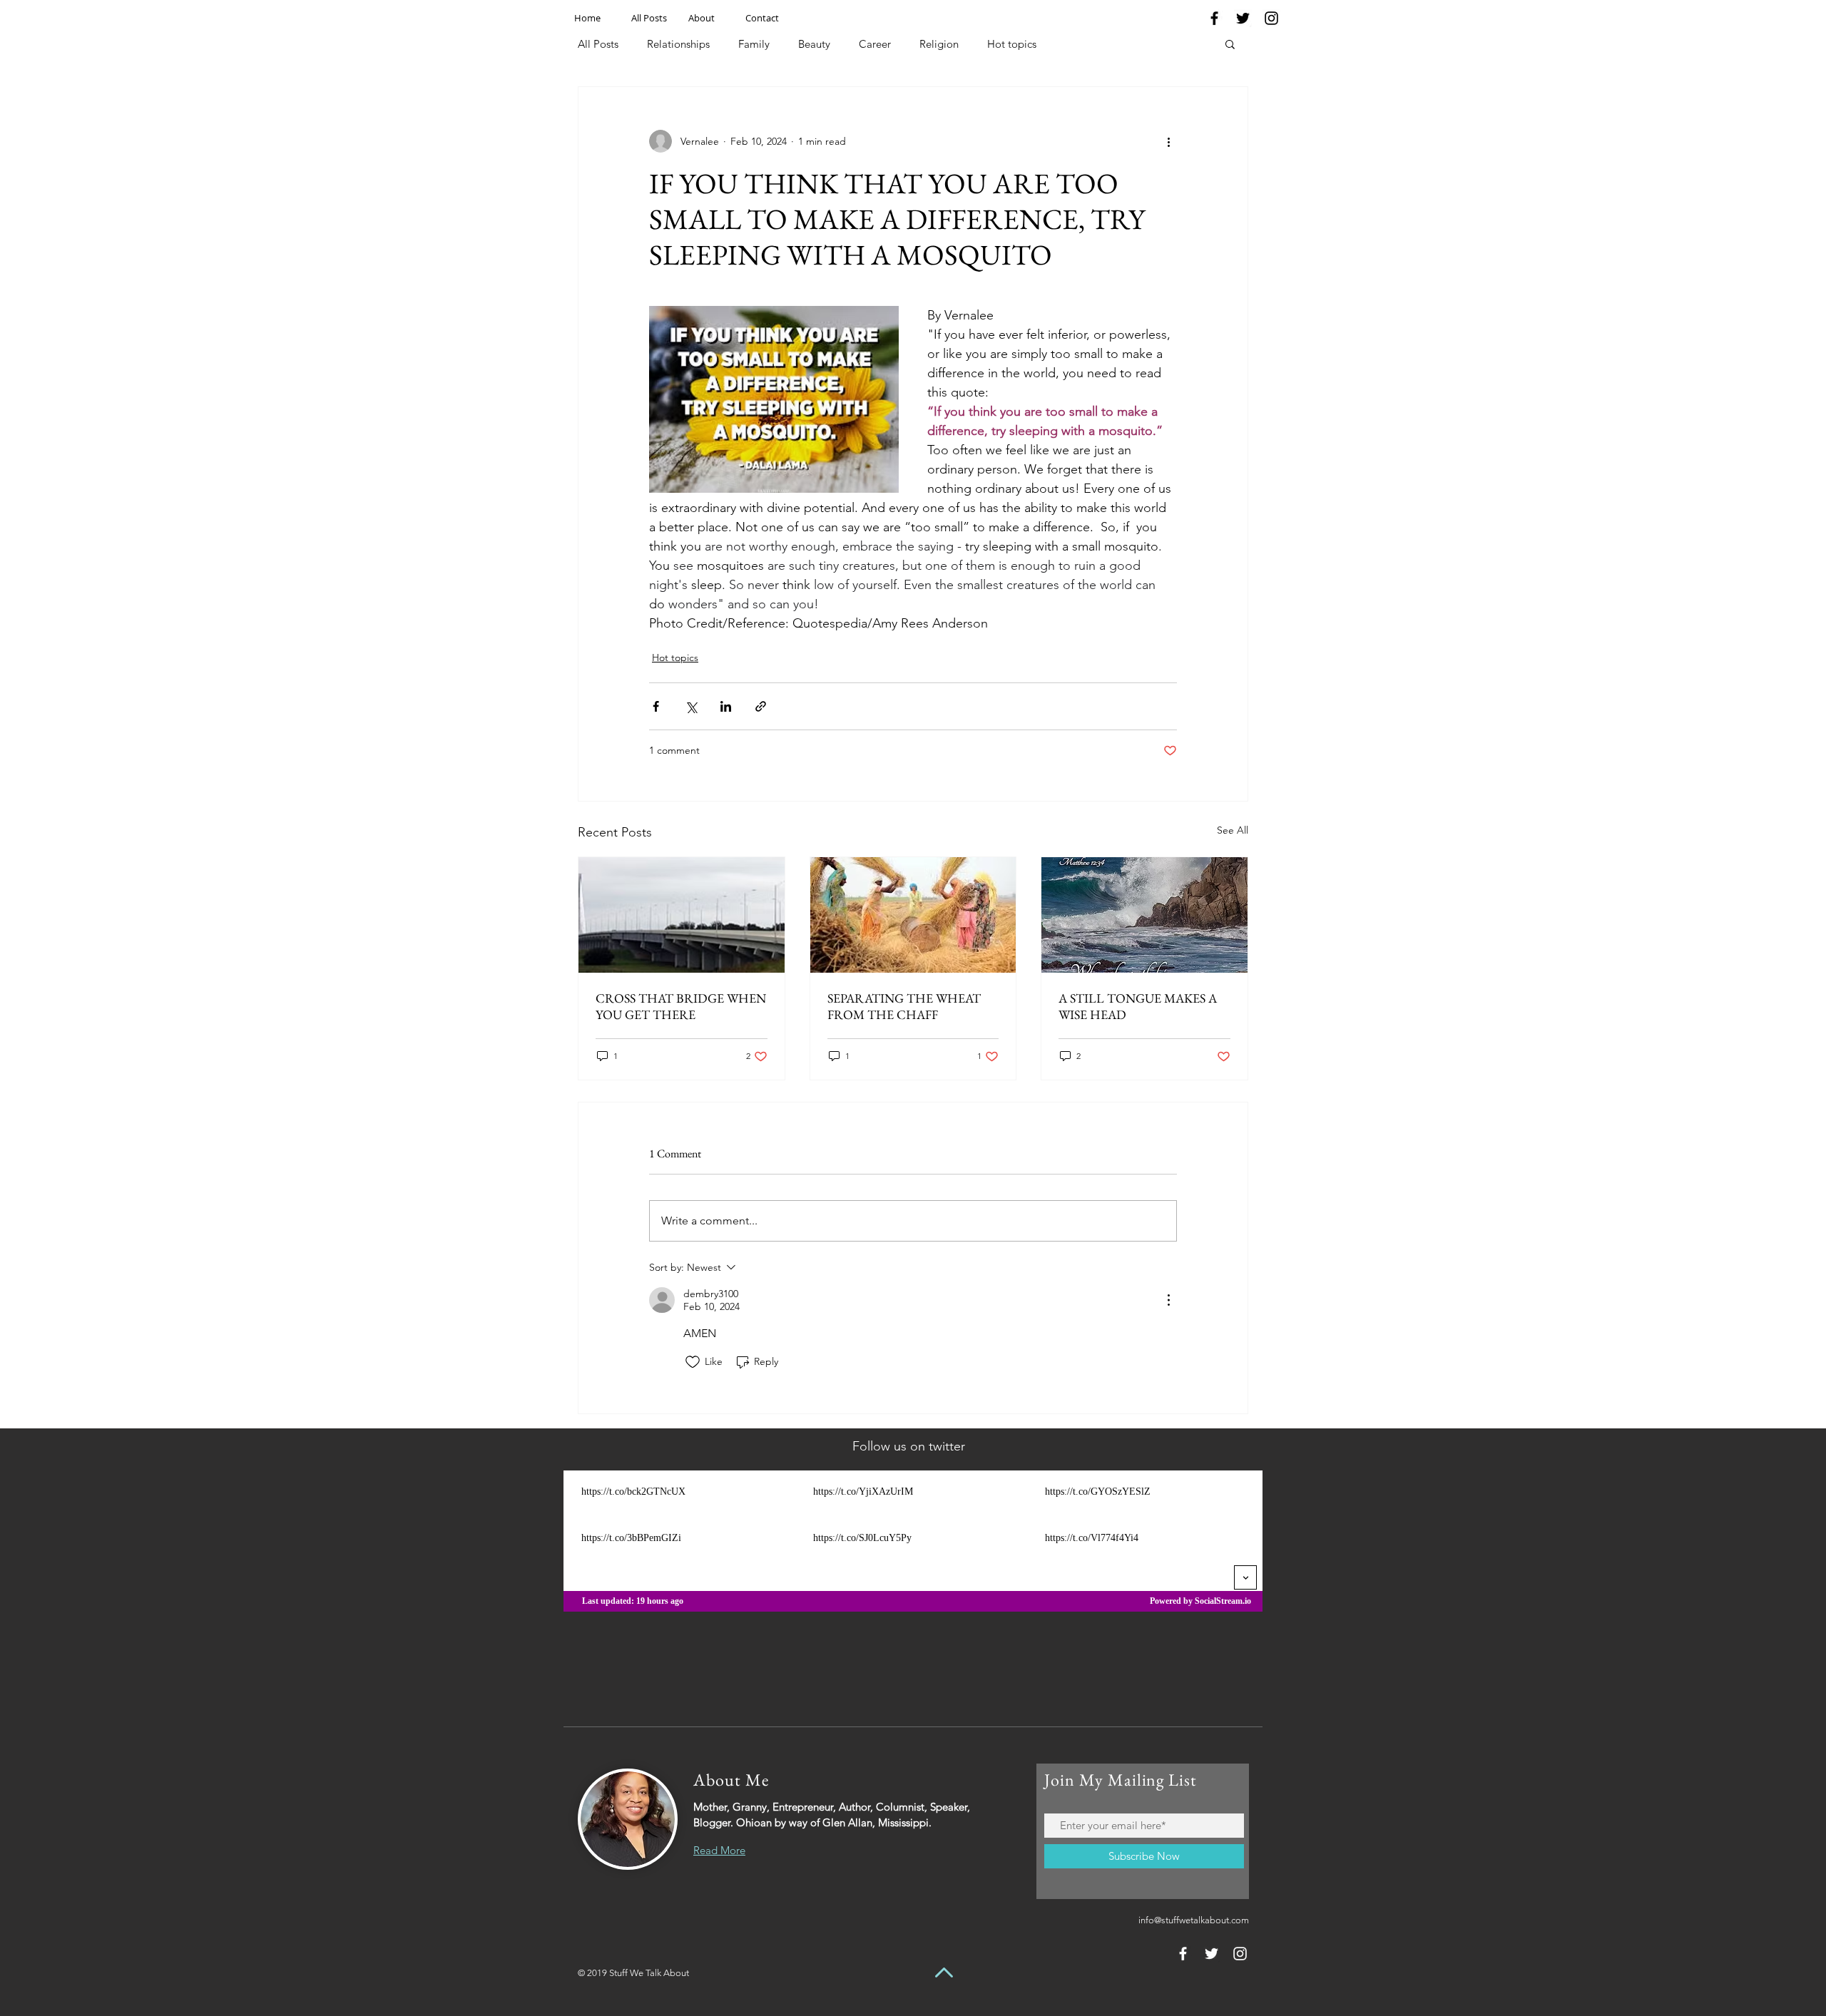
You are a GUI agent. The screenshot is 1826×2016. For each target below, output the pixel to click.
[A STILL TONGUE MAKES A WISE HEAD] (1144, 915)
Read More (719, 1850)
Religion (939, 44)
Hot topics (1012, 44)
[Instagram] (1271, 18)
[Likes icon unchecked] (693, 1362)
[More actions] (1168, 141)
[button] (1230, 44)
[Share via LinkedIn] (726, 706)
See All (1233, 830)
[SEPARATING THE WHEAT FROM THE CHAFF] (913, 915)
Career (875, 44)
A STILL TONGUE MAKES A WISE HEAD (1138, 1006)
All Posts (598, 44)
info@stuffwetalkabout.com (1194, 1920)
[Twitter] (1243, 18)
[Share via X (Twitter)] (691, 706)
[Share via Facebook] (656, 706)
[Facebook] (1214, 18)
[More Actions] (1168, 1300)
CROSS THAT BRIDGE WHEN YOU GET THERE (681, 1006)
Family (754, 44)
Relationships (678, 44)
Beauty (814, 44)
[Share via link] (761, 706)
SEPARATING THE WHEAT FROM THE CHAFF (904, 1006)
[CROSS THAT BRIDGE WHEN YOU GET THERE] (682, 915)
